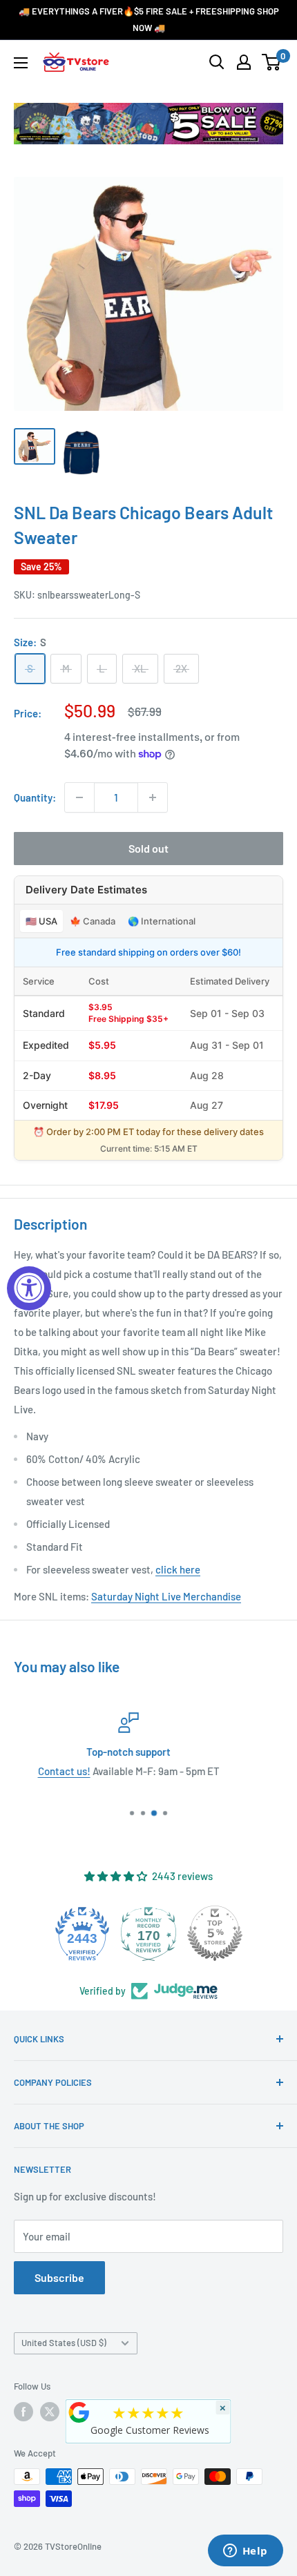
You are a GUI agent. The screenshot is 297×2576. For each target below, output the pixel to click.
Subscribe (59, 2277)
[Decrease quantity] (79, 797)
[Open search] (217, 62)
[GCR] (79, 2412)
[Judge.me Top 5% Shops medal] (215, 1933)
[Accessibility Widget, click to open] (29, 1288)
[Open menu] (21, 63)
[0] (272, 62)
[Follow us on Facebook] (23, 2412)
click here (178, 1569)
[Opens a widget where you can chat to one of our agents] (245, 2552)
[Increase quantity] (153, 797)
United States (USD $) (64, 2343)
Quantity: (35, 797)
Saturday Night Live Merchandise (166, 1596)
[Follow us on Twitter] (50, 2412)
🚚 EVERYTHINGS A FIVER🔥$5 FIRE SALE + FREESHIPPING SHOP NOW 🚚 (149, 19)
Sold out (148, 848)
